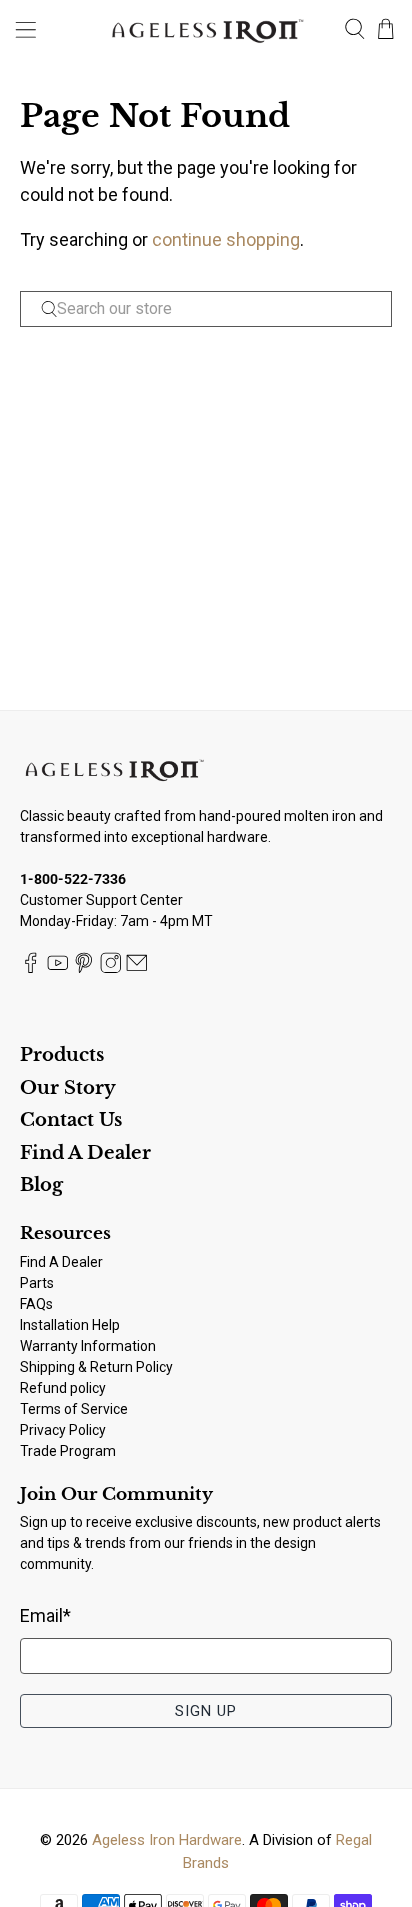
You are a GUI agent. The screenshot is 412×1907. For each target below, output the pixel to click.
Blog (41, 1185)
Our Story (68, 1088)
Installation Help (70, 1325)
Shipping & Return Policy (96, 1367)
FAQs (36, 1304)
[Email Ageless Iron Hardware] (137, 968)
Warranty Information (88, 1346)
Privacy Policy (63, 1430)
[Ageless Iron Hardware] (206, 29)
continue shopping (226, 239)
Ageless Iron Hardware (167, 1840)
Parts (37, 1283)
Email (45, 1615)
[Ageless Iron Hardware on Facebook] (31, 968)
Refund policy (63, 1388)
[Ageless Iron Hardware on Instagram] (111, 968)
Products (62, 1055)
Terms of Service (74, 1409)
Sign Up (206, 1711)
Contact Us (71, 1120)
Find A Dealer (85, 1153)
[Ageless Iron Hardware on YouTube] (58, 968)
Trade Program (68, 1451)
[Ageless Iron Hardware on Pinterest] (84, 968)
